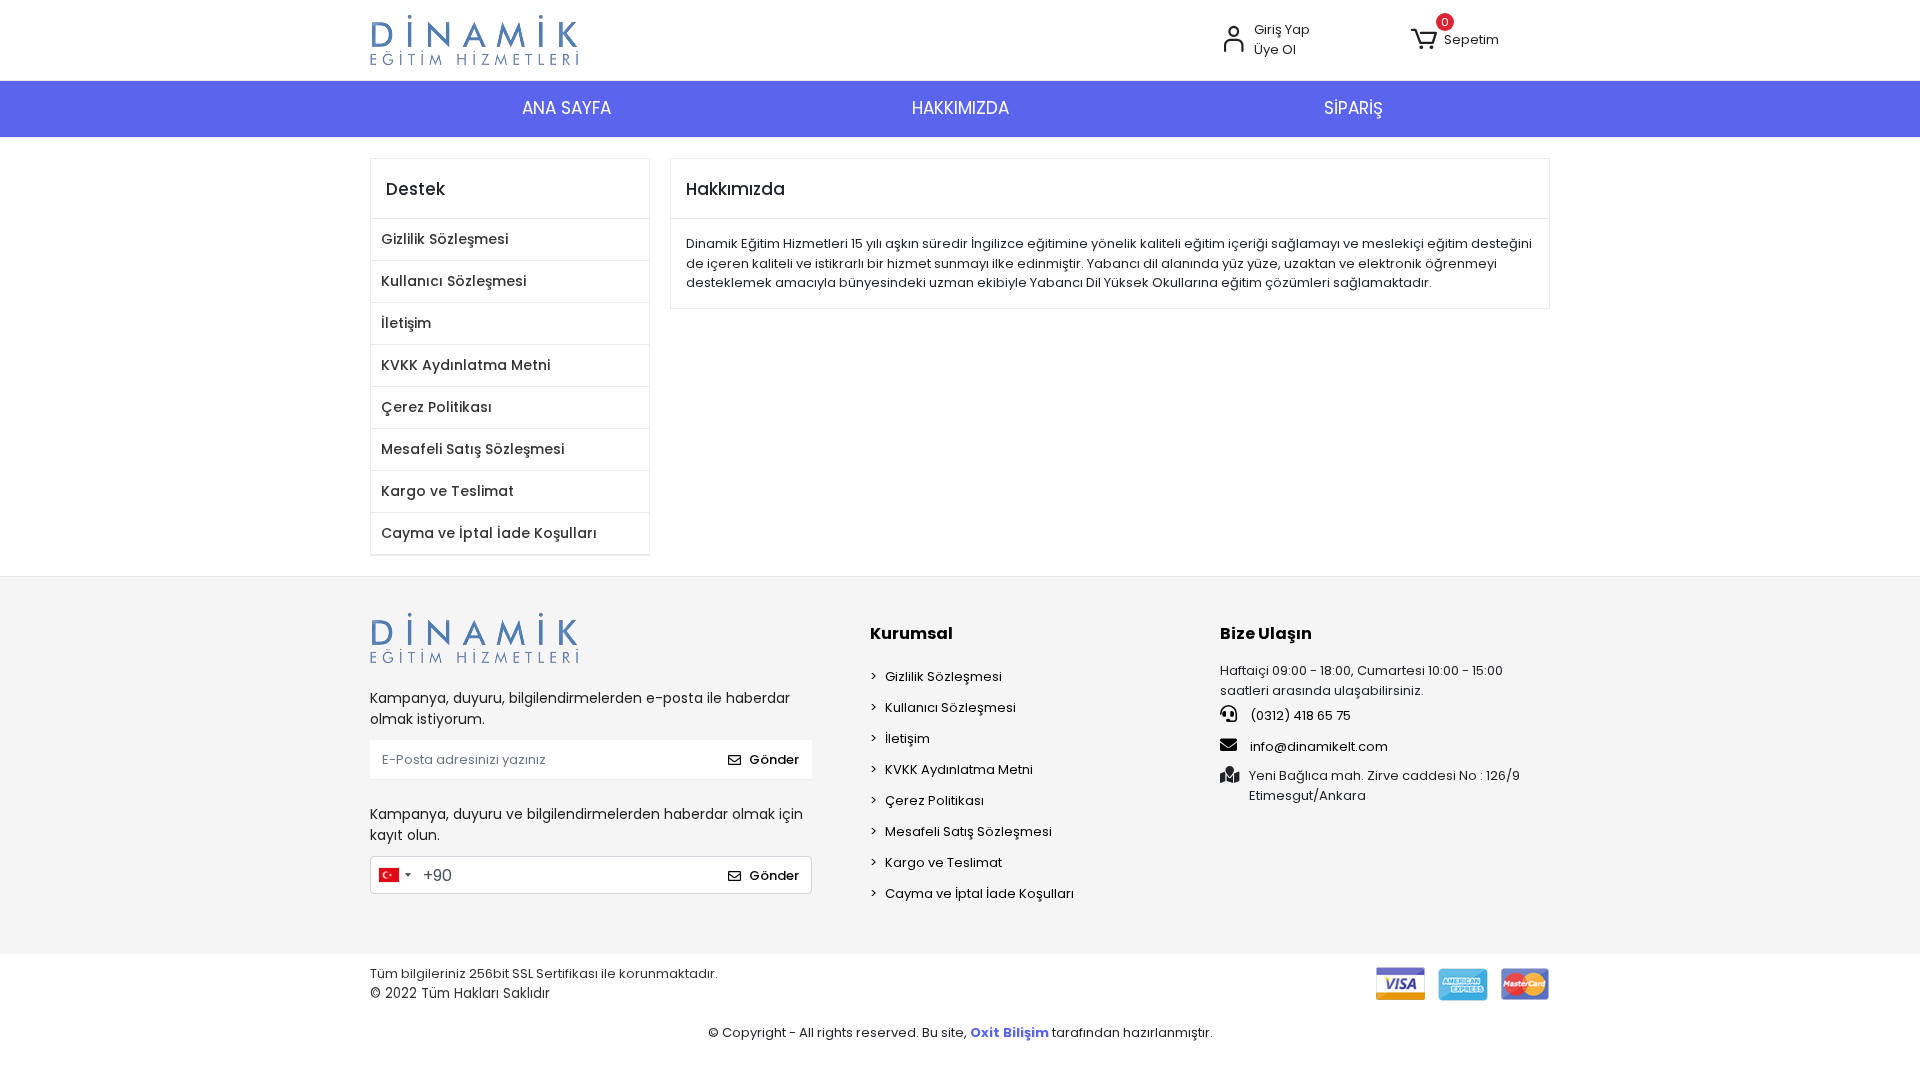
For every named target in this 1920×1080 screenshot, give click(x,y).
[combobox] (394, 875)
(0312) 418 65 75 (1299, 715)
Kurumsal (911, 633)
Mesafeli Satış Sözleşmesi (472, 449)
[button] (1455, 40)
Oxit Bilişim (1011, 1032)
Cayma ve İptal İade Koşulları (489, 533)
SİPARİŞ (1353, 108)
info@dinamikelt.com (1319, 746)
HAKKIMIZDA (960, 108)
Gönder (774, 759)
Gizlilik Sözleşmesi (444, 239)
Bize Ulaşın (1266, 633)
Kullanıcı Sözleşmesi (453, 281)
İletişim (406, 323)
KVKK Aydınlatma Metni (465, 365)
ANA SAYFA (566, 108)
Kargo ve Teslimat (447, 491)
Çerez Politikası (436, 407)
